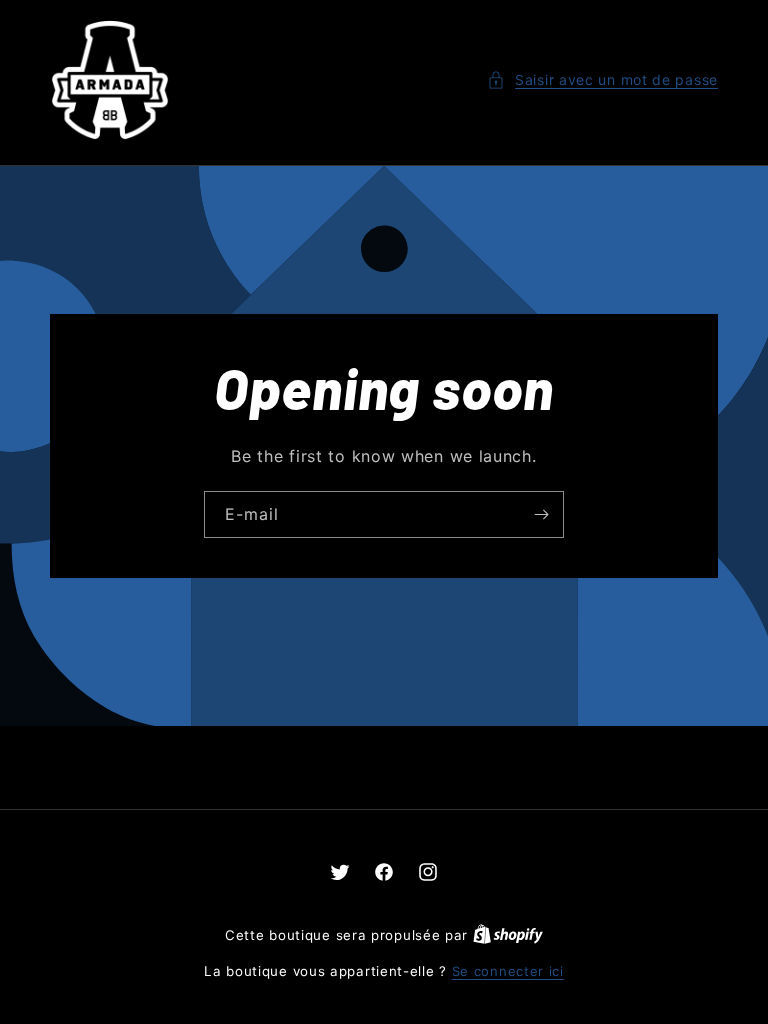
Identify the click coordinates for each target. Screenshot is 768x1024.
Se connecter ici (508, 971)
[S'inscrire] (541, 514)
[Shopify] (508, 935)
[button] (602, 79)
